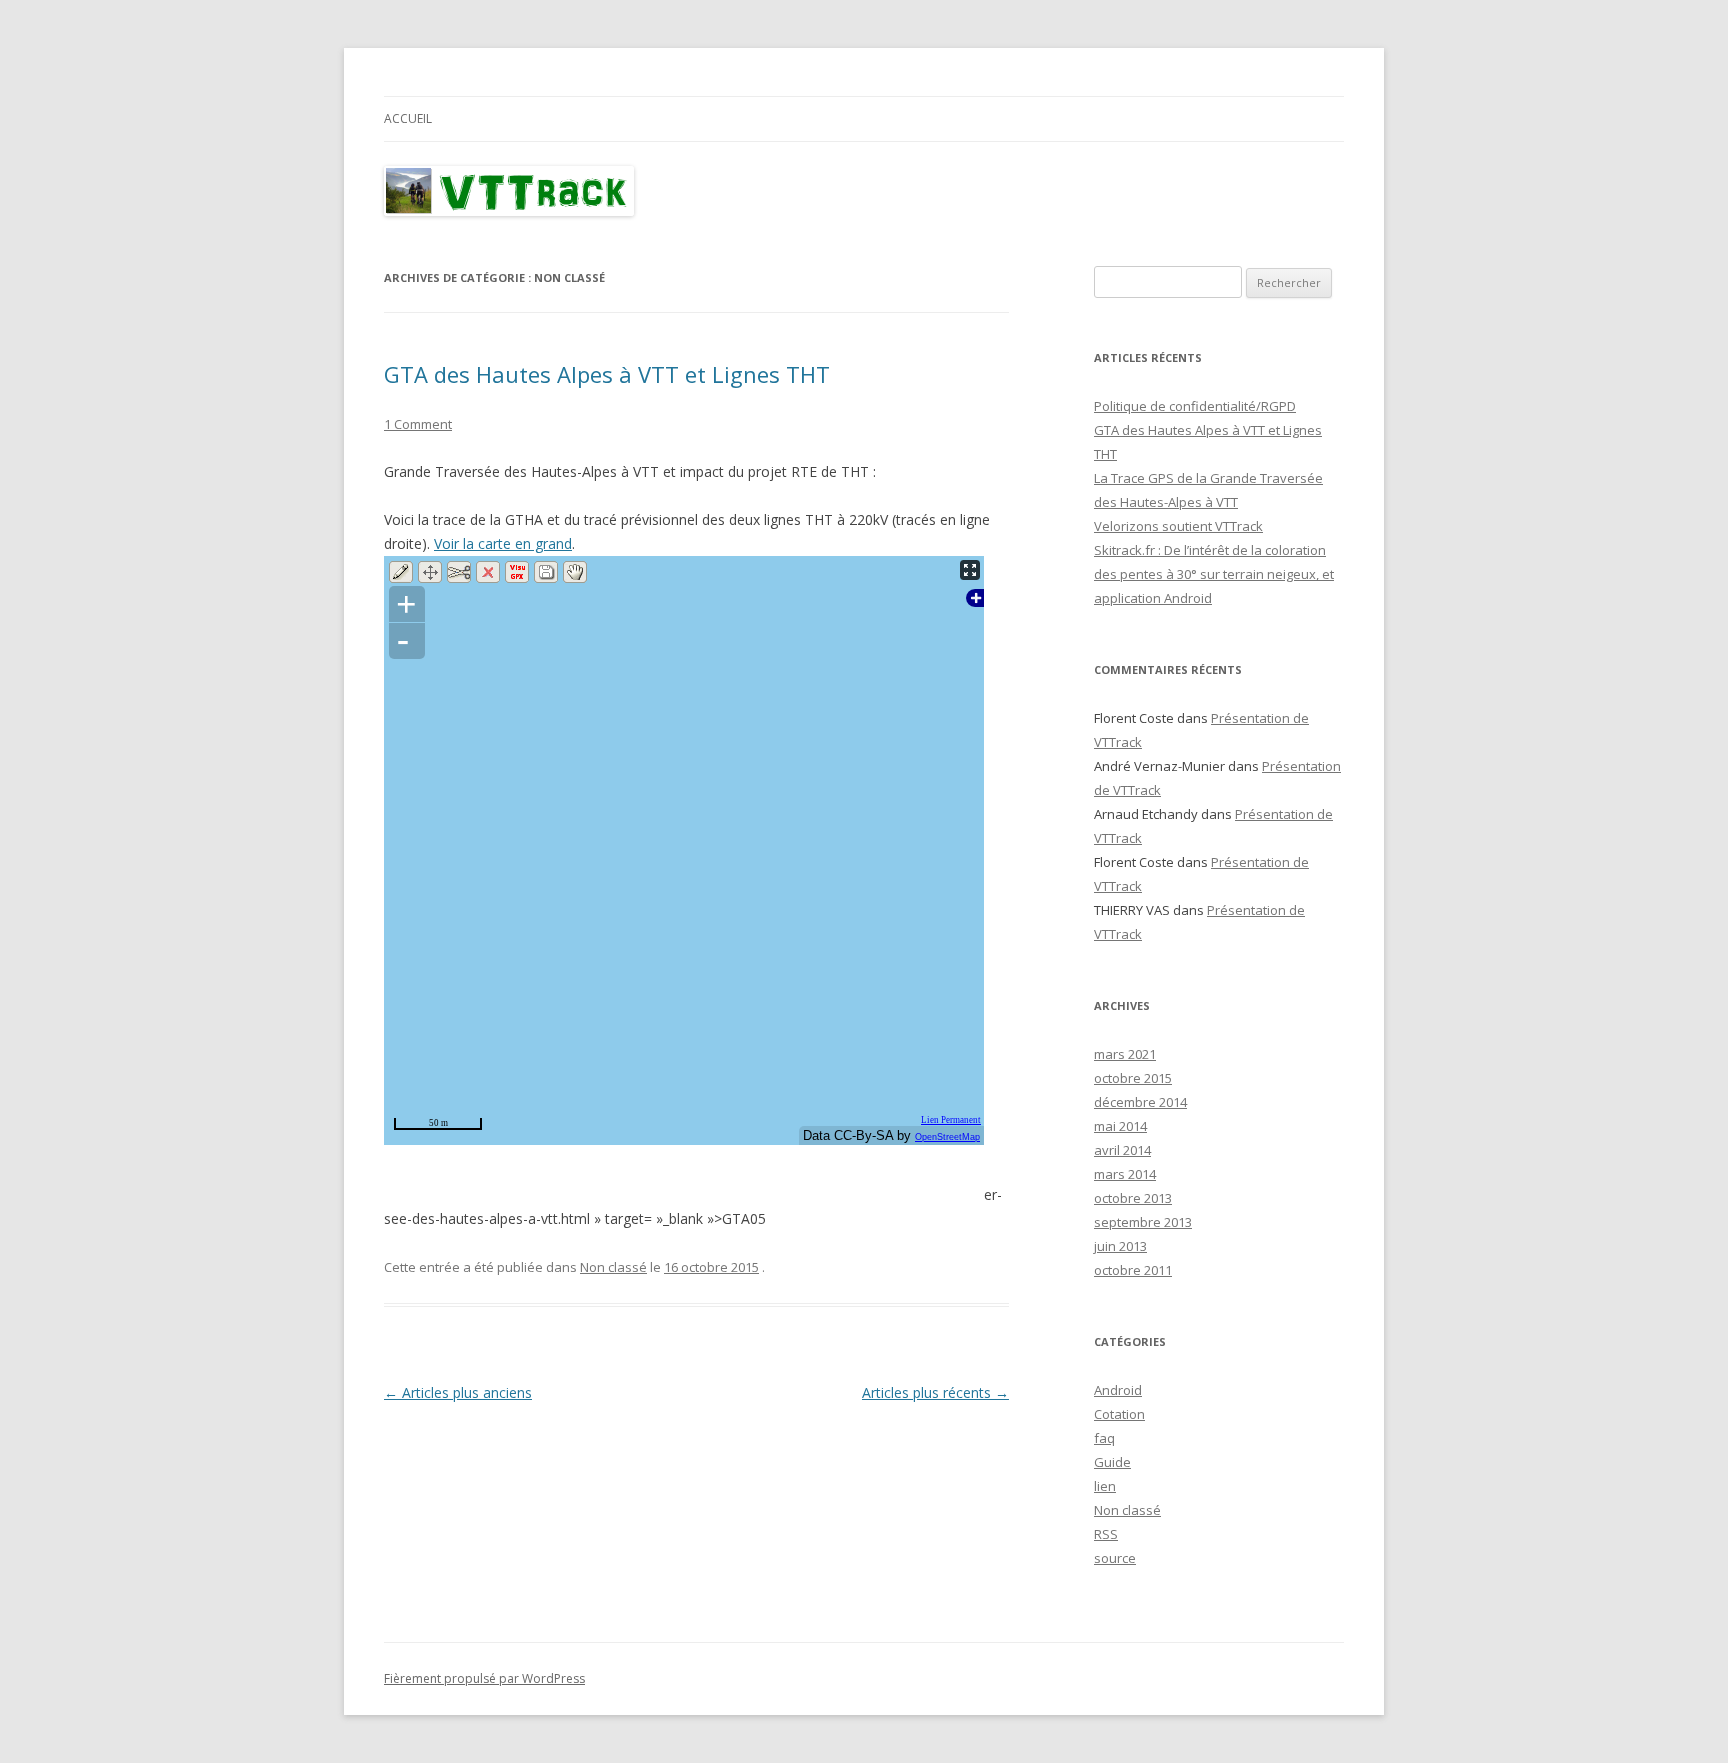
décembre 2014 (1140, 1102)
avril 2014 (1122, 1150)
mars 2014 (1125, 1174)
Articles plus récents (935, 1392)
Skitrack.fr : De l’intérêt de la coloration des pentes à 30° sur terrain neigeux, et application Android (1214, 574)
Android (1118, 1390)
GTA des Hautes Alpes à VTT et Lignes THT (607, 374)
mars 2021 (1125, 1054)
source (1115, 1558)
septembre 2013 (1143, 1222)
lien (1105, 1486)
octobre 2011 (1133, 1270)
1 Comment (418, 424)
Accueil (408, 118)
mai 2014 (1120, 1126)
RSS (1106, 1534)
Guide (1112, 1462)
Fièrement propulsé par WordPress (484, 1678)
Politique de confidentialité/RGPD (1195, 406)
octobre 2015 (1133, 1078)
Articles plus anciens (458, 1392)
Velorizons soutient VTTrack (1178, 526)
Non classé (613, 1267)
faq (1104, 1438)
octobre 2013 (1133, 1198)
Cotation (1119, 1414)
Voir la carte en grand (503, 543)
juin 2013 (1120, 1246)
